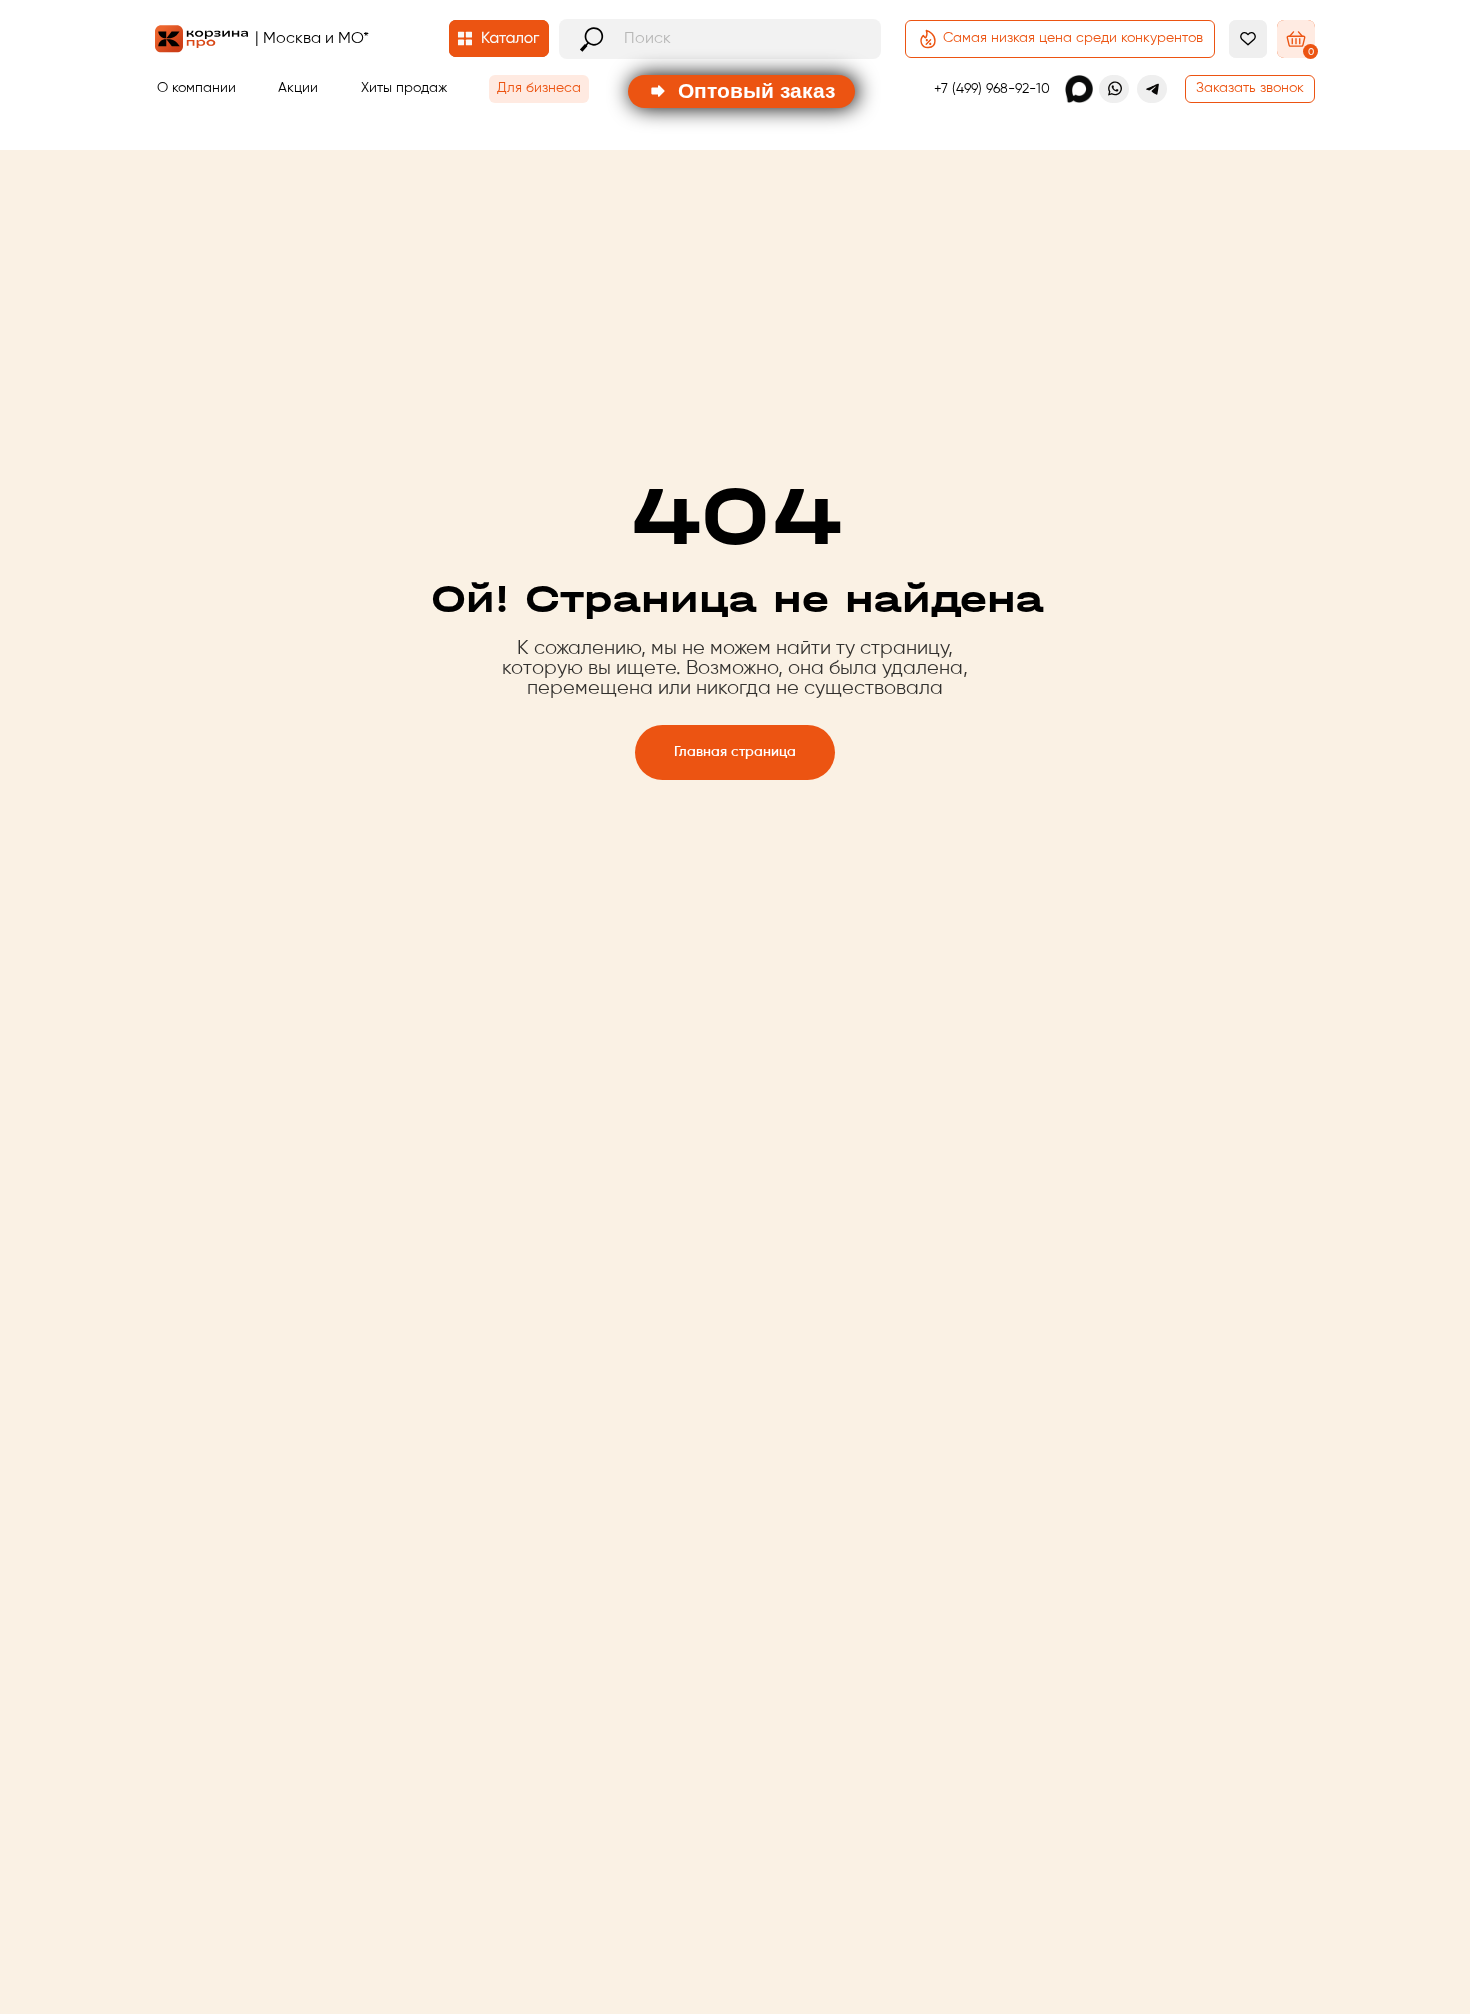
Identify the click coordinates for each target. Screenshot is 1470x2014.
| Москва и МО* (312, 39)
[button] (1250, 89)
